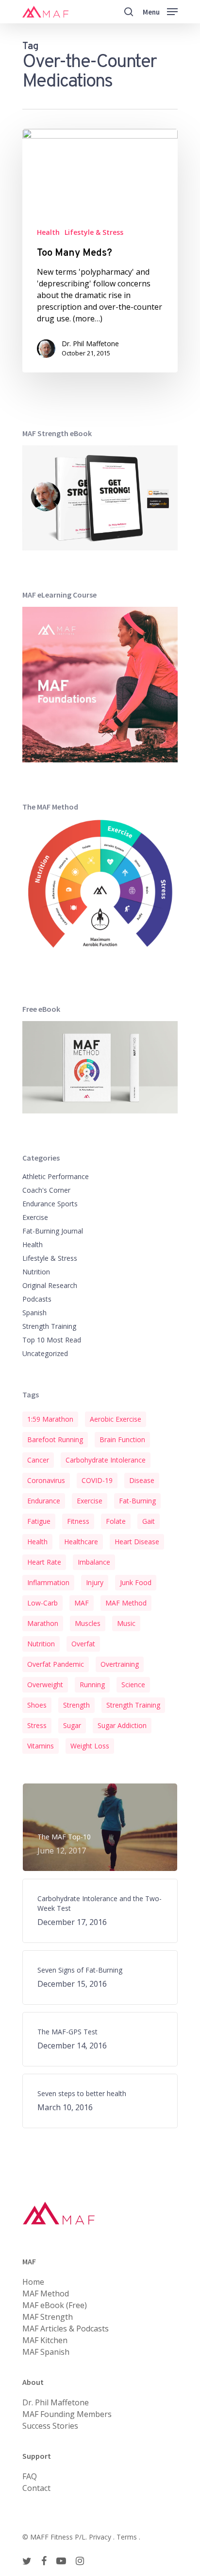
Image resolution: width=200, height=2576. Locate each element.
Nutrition (36, 1272)
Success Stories (50, 2426)
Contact (36, 2488)
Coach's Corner (46, 1190)
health (37, 1542)
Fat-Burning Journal (53, 1231)
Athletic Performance (56, 1176)
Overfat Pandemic (56, 1664)
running (92, 1685)
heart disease (137, 1542)
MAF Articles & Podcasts (66, 2329)
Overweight (45, 1685)
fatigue (39, 1521)
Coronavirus (46, 1480)
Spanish (34, 1313)
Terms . (128, 2537)
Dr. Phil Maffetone (90, 344)
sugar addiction (122, 1725)
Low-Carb (42, 1603)
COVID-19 (97, 1480)
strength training (133, 1705)
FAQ (30, 2476)
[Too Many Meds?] (100, 251)
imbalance (94, 1562)
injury (95, 1582)
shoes (37, 1705)
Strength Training (49, 1326)
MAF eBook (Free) (55, 2305)
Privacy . (103, 2537)
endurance (44, 1501)
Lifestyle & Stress (94, 232)
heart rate (44, 1562)
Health (48, 232)
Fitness (78, 1521)
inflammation (48, 1582)
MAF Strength (48, 2317)
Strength (76, 1705)
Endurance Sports (50, 1204)
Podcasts (37, 1299)
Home (33, 2282)
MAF (82, 1603)
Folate (116, 1521)
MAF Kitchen (45, 2340)
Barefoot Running (55, 1439)
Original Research (50, 1285)
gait (149, 1521)
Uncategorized (45, 1353)
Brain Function (122, 1439)
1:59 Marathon (50, 1419)
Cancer (38, 1460)
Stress (37, 1725)
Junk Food (136, 1582)
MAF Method (126, 1603)
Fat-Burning (137, 1501)
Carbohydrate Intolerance (106, 1460)
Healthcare (81, 1542)
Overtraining (120, 1664)
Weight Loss (90, 1746)
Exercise (35, 1217)
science (133, 1685)
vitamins (41, 1746)
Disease (142, 1480)
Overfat (83, 1644)
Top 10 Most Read (52, 1340)
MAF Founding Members (67, 2414)
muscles (88, 1623)
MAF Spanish (46, 2352)
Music (126, 1623)
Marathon (43, 1623)
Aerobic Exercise (116, 1419)
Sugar (72, 1725)
